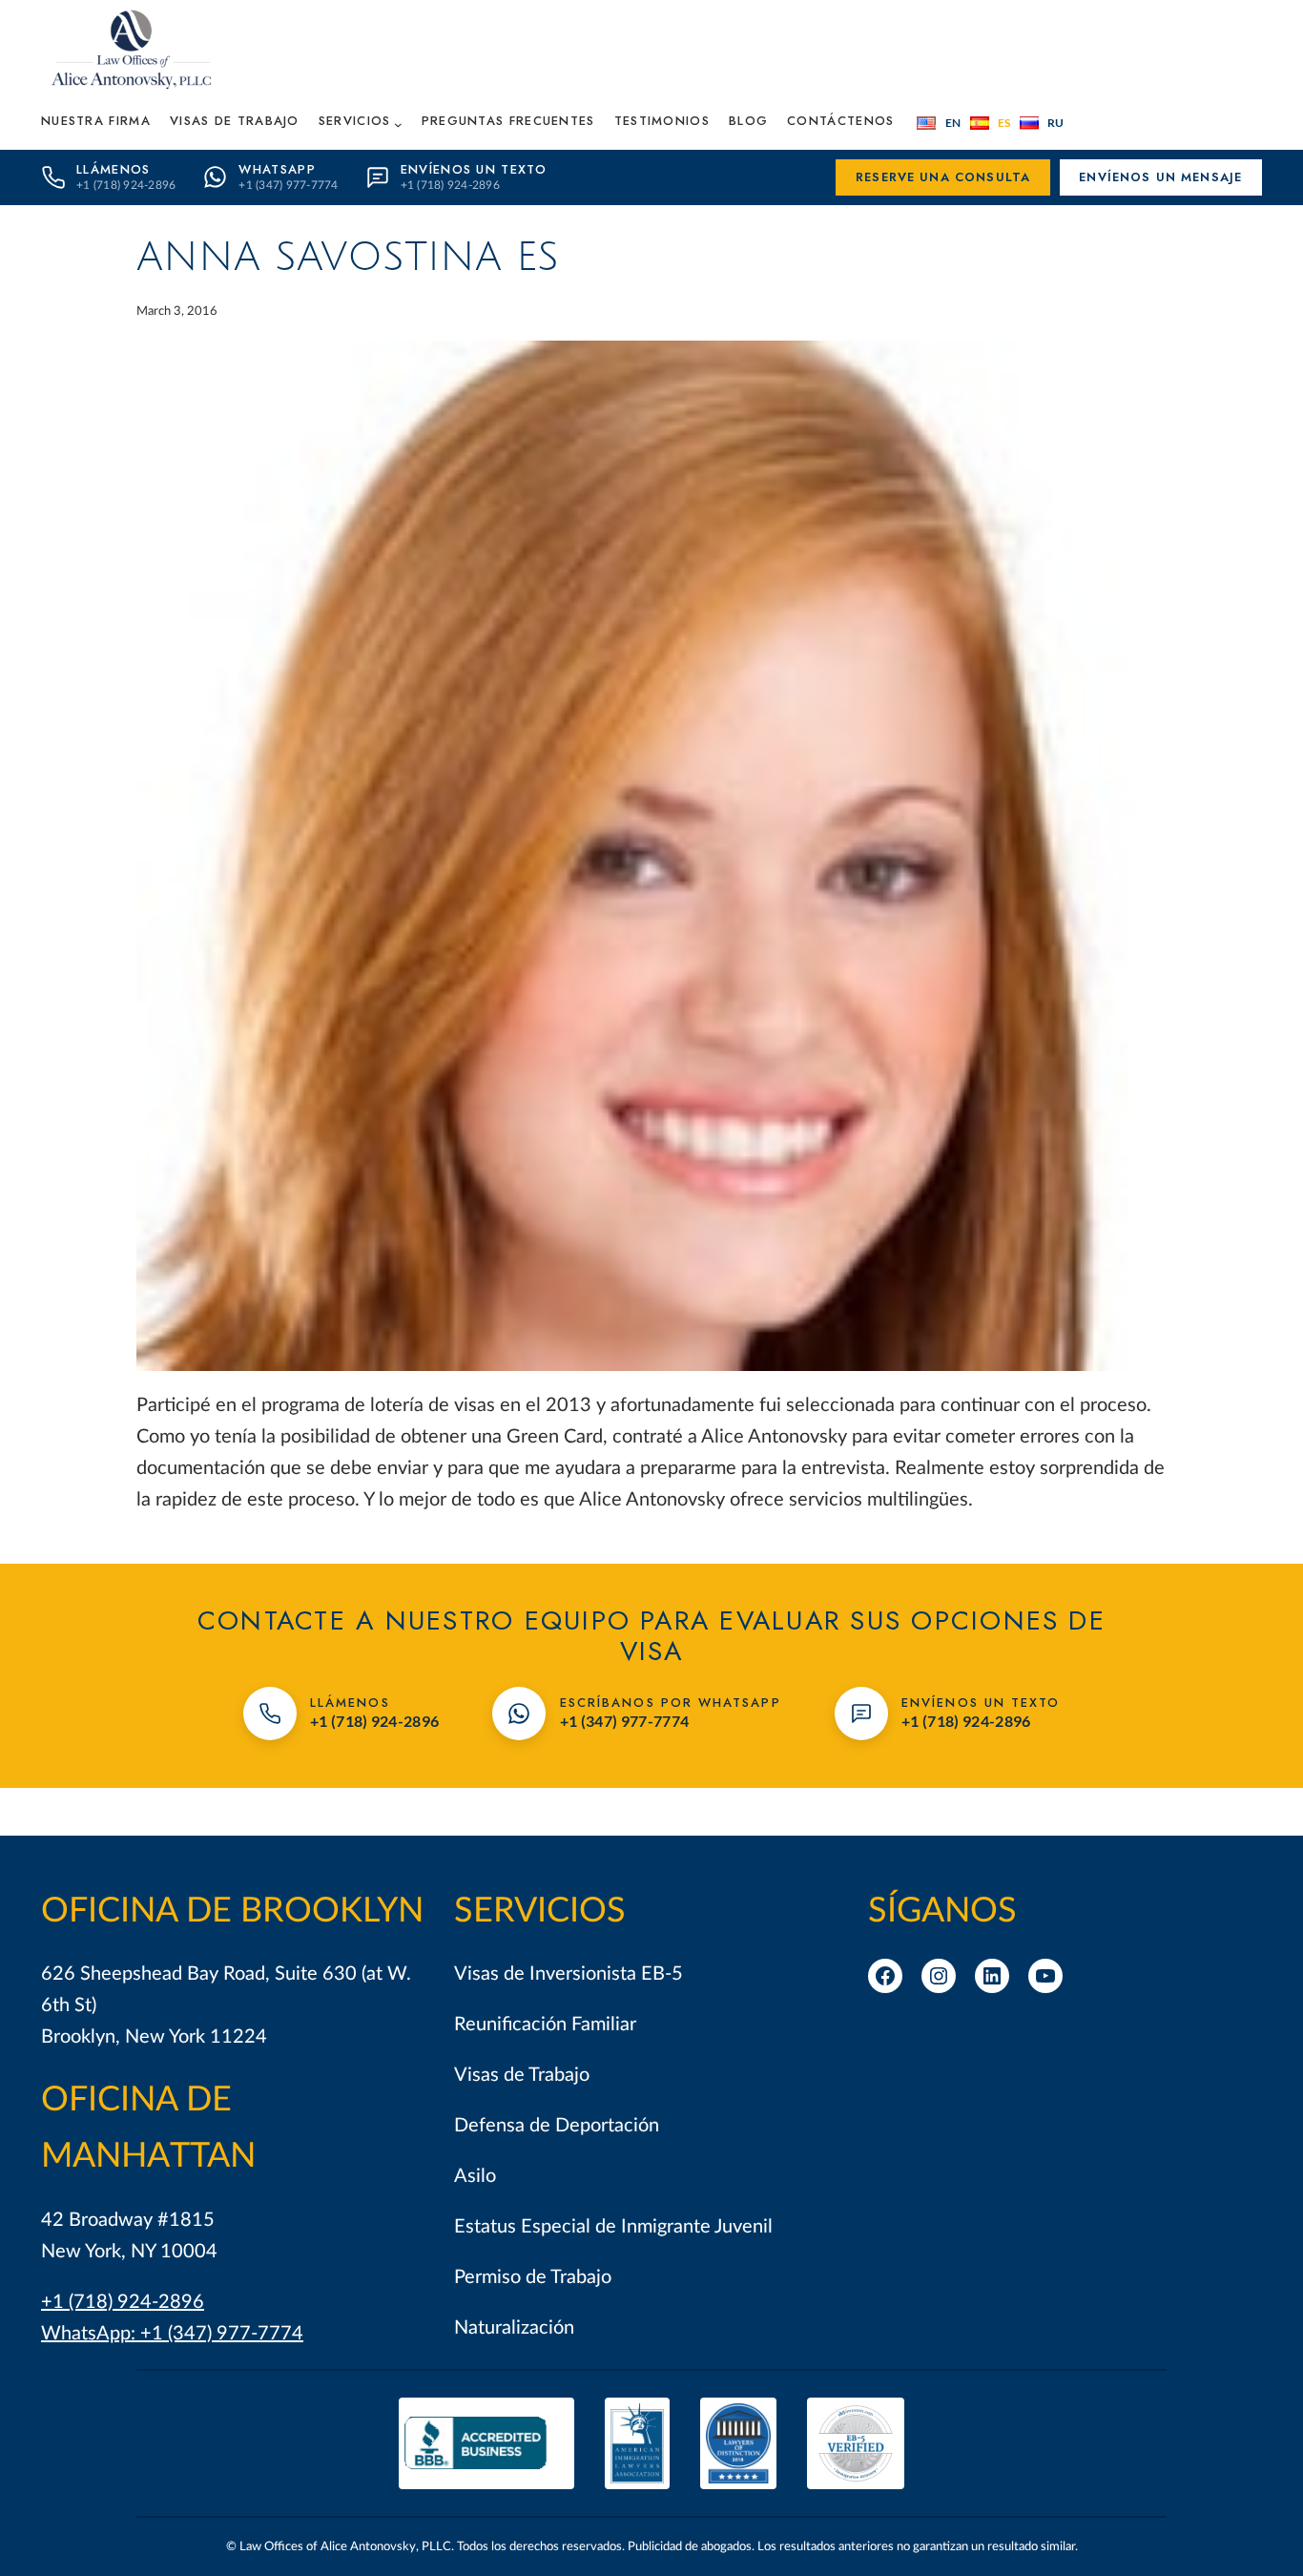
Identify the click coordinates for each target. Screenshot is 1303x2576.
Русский (1042, 123)
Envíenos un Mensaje (1160, 177)
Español (991, 123)
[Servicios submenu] (398, 125)
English (939, 123)
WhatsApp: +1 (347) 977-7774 (172, 2334)
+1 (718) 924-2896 (123, 2302)
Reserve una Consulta (943, 177)
